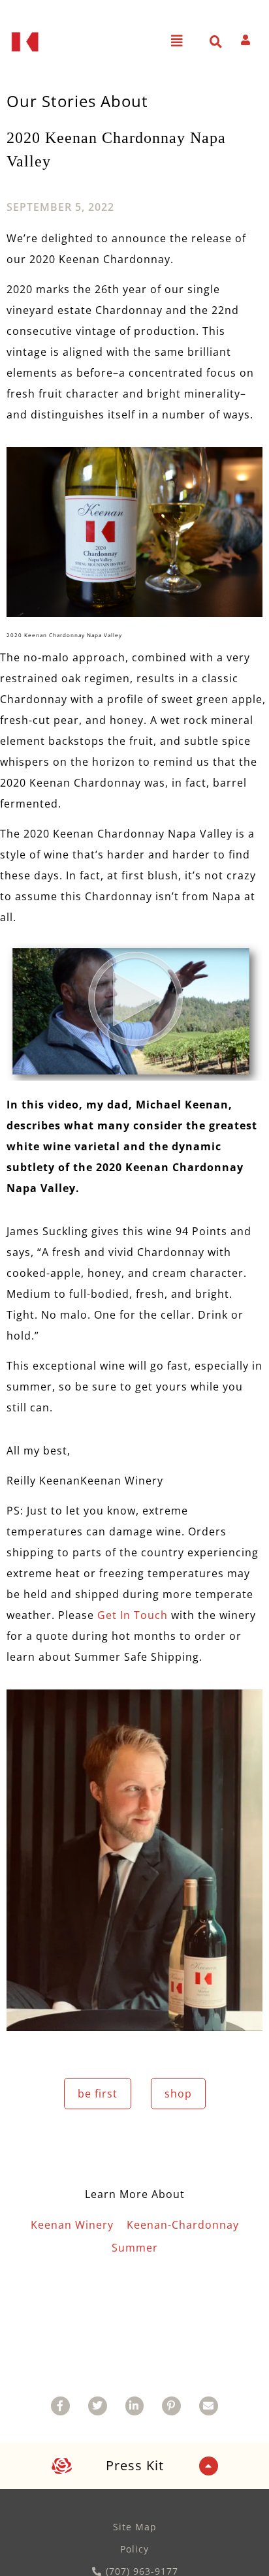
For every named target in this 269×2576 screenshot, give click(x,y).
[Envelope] (209, 2406)
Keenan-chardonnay (183, 2225)
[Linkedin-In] (135, 2406)
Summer (135, 2248)
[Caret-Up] (209, 2466)
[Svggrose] (62, 2466)
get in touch (134, 1615)
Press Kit (135, 2465)
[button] (177, 41)
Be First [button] (98, 2094)
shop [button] (178, 2094)
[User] (245, 40)
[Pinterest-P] (171, 2406)
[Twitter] (98, 2406)
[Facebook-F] (60, 2406)
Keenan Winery (72, 2225)
